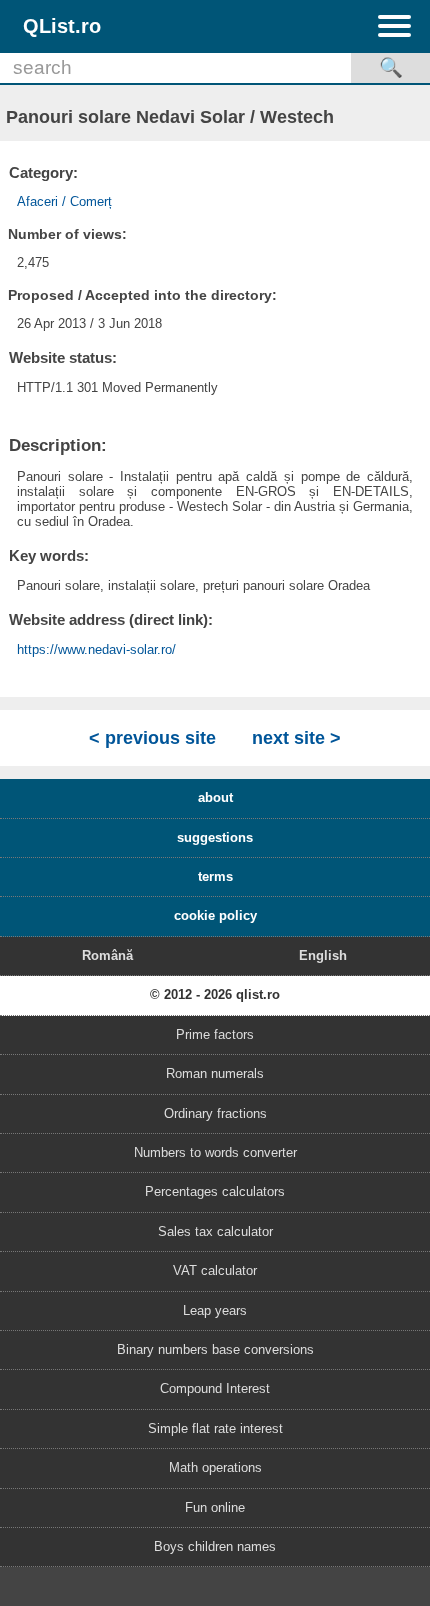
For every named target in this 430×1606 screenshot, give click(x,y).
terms (215, 876)
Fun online (215, 1507)
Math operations (215, 1467)
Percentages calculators (215, 1191)
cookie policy (215, 915)
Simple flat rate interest (215, 1428)
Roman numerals (215, 1073)
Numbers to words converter (215, 1152)
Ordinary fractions (215, 1113)
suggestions (215, 837)
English (323, 955)
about (215, 797)
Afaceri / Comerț (64, 201)
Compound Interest (215, 1388)
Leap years (215, 1310)
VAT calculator (215, 1270)
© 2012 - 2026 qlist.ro (215, 994)
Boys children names (215, 1546)
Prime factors (215, 1034)
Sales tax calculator (215, 1231)
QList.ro (62, 25)
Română (107, 955)
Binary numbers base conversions (215, 1349)
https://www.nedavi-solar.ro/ (96, 649)
